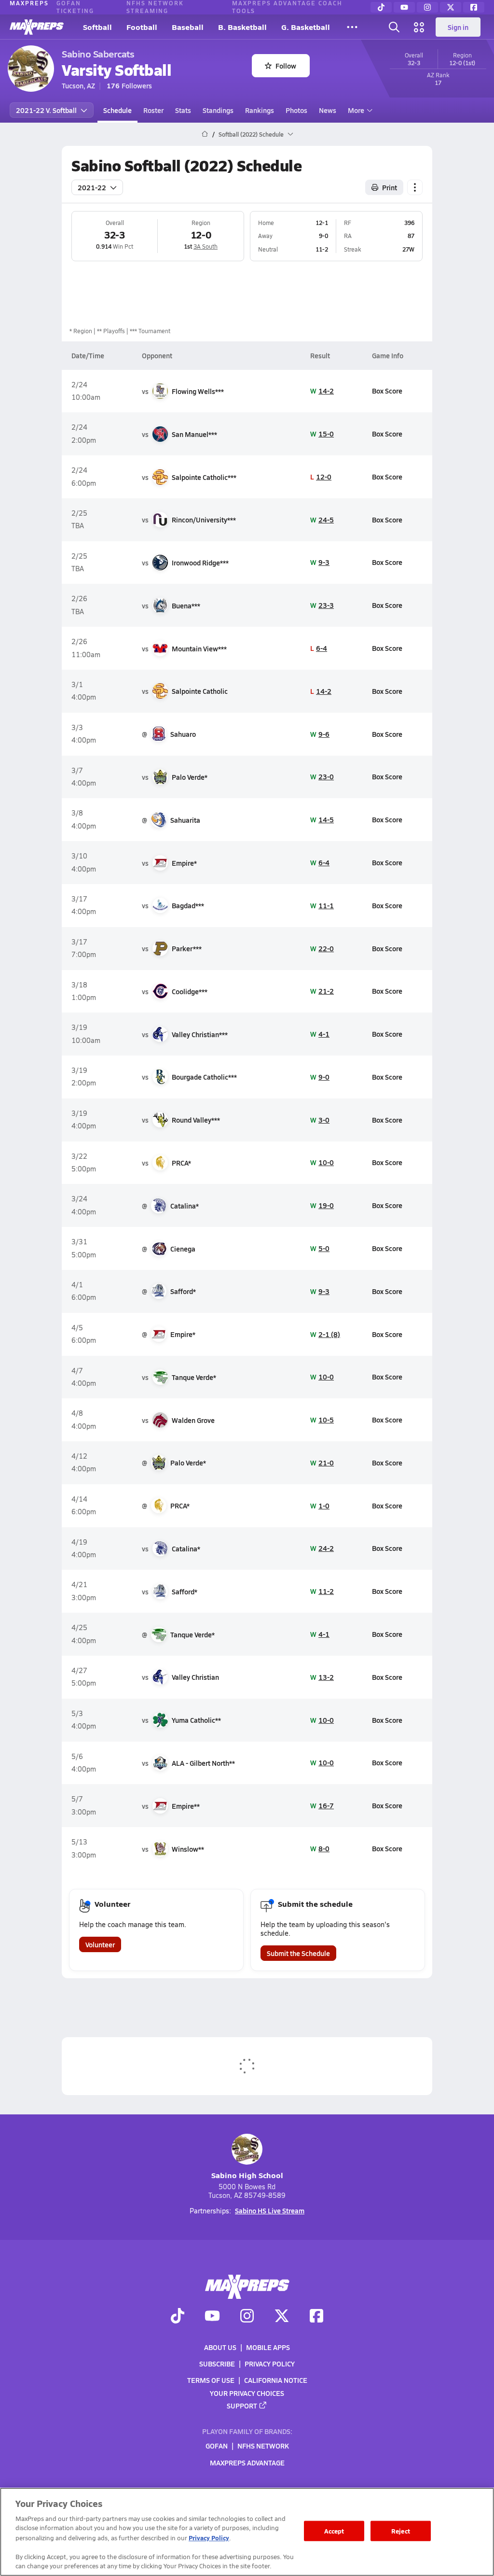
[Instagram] (427, 7)
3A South (206, 246)
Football (142, 27)
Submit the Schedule (298, 1953)
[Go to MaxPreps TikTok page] (178, 2317)
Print (390, 187)
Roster (153, 110)
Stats (183, 110)
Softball (97, 27)
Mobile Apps (268, 2347)
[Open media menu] (419, 27)
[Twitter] (451, 7)
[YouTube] (404, 7)
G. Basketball (306, 27)
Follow (286, 66)
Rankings (260, 110)
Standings (218, 110)
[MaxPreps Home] (37, 27)
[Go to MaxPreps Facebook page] (316, 2317)
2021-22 (92, 187)
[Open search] (394, 27)
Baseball (188, 27)
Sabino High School (247, 2175)
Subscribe (217, 2364)
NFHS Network (263, 2446)
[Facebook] (474, 7)
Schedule (117, 110)
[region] (247, 2532)
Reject (401, 2531)
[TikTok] (381, 7)
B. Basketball (242, 27)
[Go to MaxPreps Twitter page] (282, 2317)
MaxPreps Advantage (247, 2463)
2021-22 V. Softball (46, 110)
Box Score (387, 391)
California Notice (276, 2380)
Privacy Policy (270, 2364)
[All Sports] (352, 27)
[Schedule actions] (415, 187)
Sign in (458, 27)
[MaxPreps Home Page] (205, 134)
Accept (334, 2531)
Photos (296, 110)
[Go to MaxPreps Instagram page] (247, 2317)
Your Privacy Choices (247, 2393)
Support (242, 2406)
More (356, 110)
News (328, 110)
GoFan (217, 2446)
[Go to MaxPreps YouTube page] (212, 2317)
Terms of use (211, 2380)
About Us (220, 2347)
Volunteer (100, 1944)
